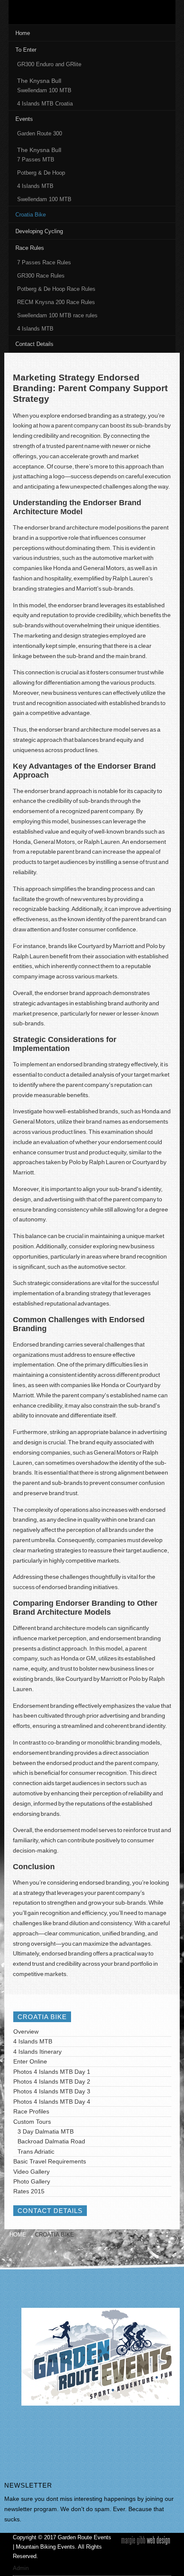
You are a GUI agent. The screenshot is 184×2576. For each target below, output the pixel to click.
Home (18, 2235)
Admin (21, 2568)
